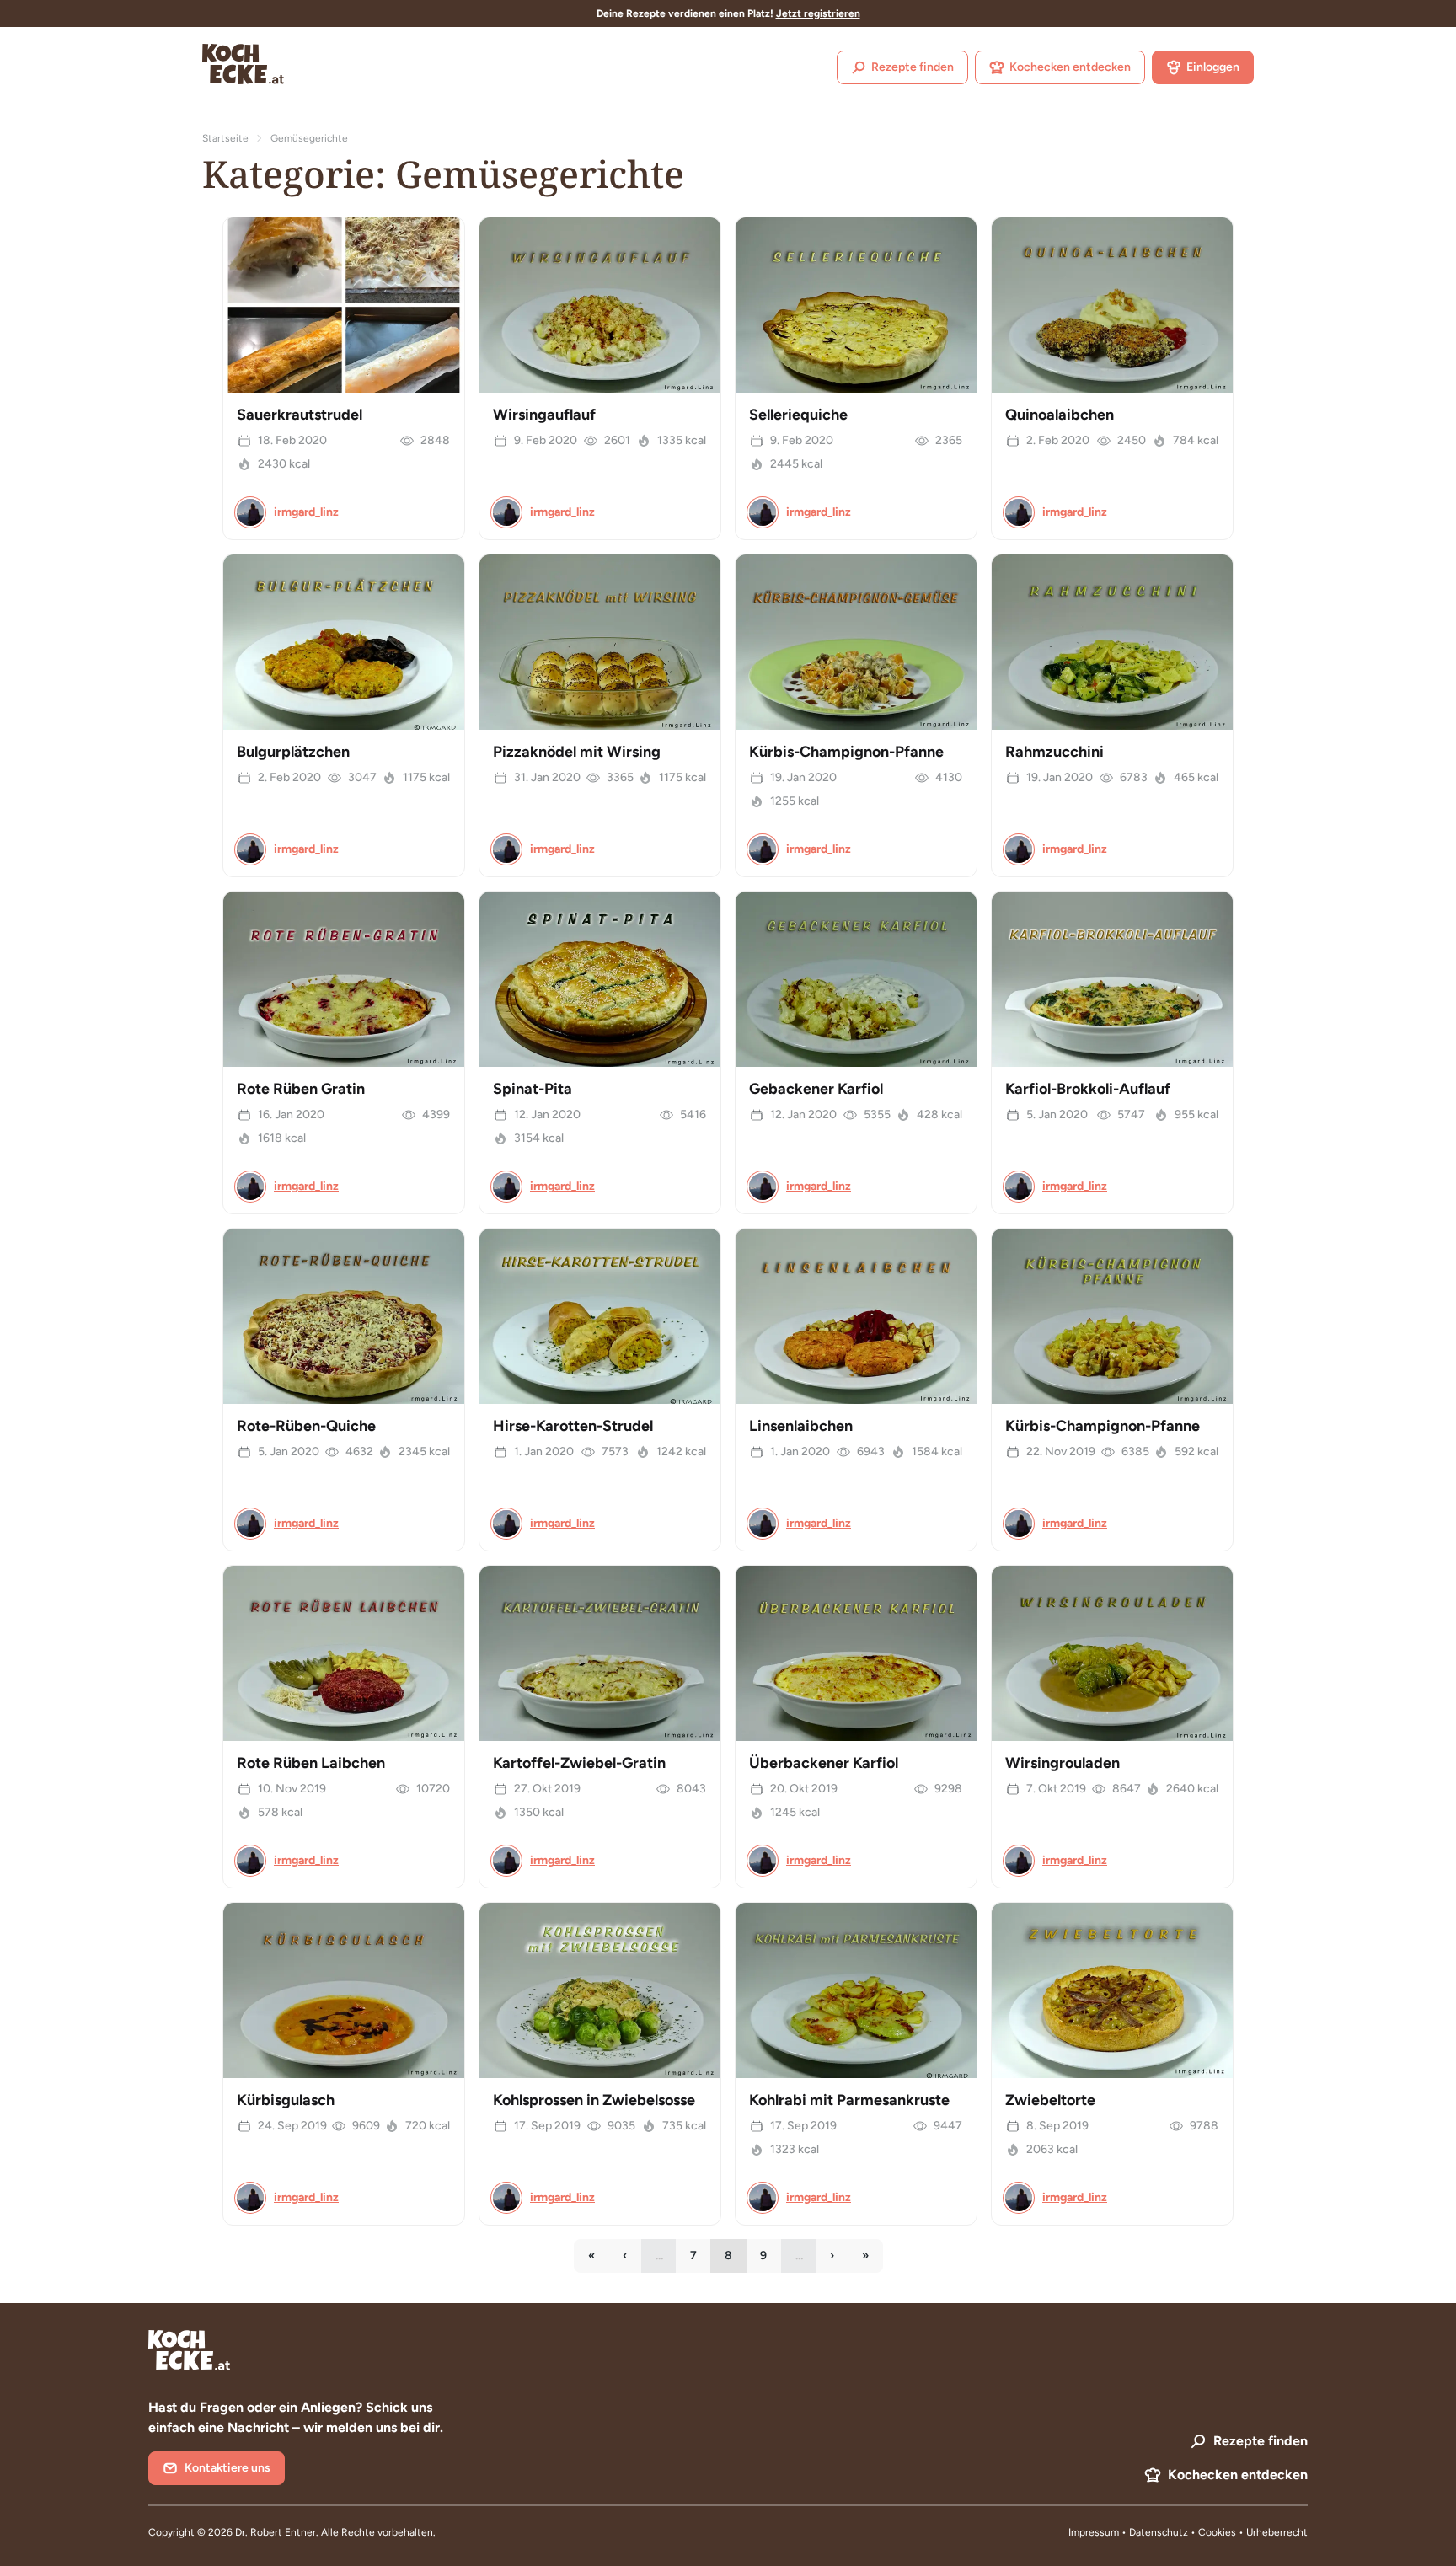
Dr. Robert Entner (276, 2532)
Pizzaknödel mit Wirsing (577, 752)
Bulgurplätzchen (293, 752)
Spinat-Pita (533, 1089)
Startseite (225, 138)
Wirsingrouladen (1063, 1763)
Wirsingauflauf (544, 415)
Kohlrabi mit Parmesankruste (849, 2100)
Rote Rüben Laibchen (311, 1763)
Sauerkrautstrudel (300, 415)
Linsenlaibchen (801, 1426)
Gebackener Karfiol (816, 1089)
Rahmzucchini (1055, 752)
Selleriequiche (798, 415)
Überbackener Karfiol (824, 1763)
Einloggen (1213, 67)
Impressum (1094, 2532)
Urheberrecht (1277, 2532)
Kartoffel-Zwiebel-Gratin (579, 1763)
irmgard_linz (306, 512)
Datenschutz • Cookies (1184, 2532)
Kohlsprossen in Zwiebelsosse (594, 2100)
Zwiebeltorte (1050, 2100)
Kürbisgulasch (286, 2100)
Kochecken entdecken (1070, 67)
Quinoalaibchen (1060, 415)
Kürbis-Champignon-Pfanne (846, 752)
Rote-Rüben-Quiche (306, 1426)
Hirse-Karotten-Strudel (573, 1426)
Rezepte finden (913, 67)
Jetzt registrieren (818, 13)
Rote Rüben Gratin (301, 1089)
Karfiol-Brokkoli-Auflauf (1088, 1089)
